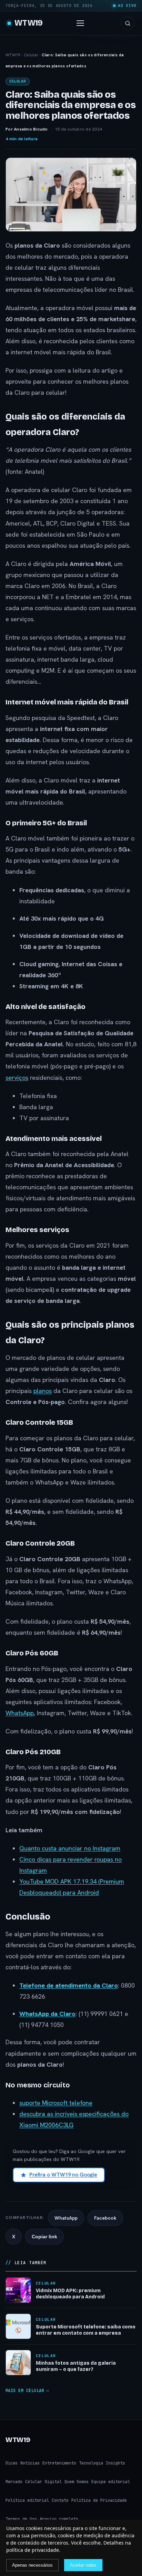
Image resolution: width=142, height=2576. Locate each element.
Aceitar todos (83, 2565)
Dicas (12, 2463)
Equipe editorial (111, 2482)
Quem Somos (77, 2482)
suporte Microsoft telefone (56, 2103)
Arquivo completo (59, 2519)
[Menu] (82, 23)
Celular (31, 55)
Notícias (30, 2463)
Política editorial (27, 2500)
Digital (53, 2482)
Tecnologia (91, 2463)
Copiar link (44, 2237)
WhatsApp (20, 1713)
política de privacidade (33, 2550)
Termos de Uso (21, 2519)
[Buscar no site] (128, 23)
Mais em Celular (25, 2391)
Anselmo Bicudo (31, 129)
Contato (60, 2500)
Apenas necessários (32, 2565)
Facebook (105, 2218)
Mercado (14, 2482)
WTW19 (29, 23)
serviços (17, 1078)
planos (43, 1391)
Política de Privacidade (99, 2500)
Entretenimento (59, 2463)
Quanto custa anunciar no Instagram (70, 1848)
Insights (115, 2463)
